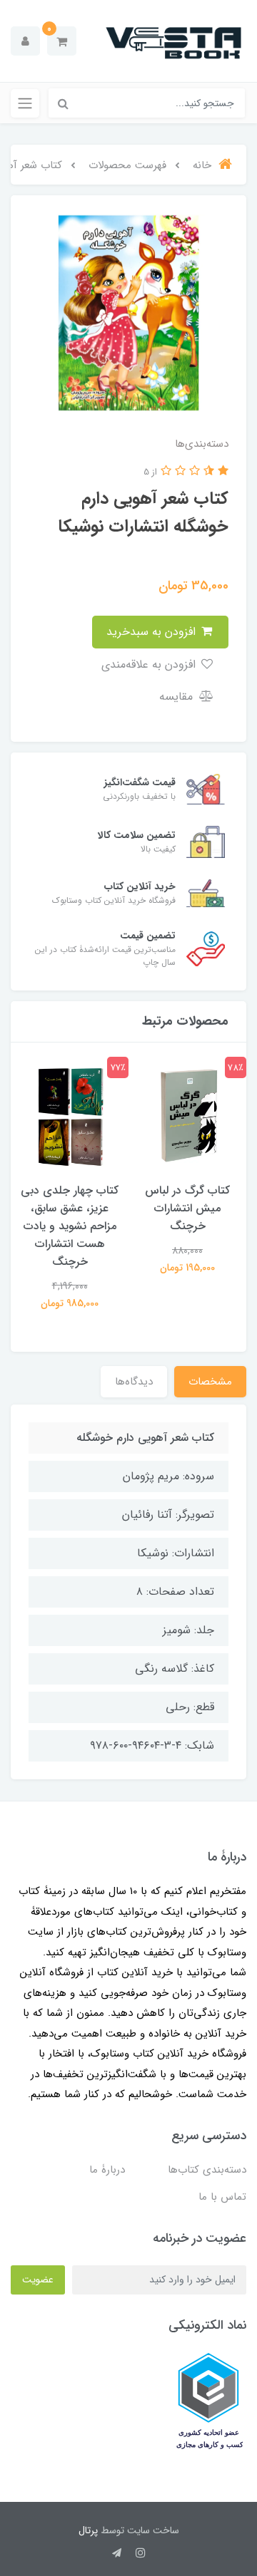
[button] (62, 41)
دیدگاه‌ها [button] (134, 1382)
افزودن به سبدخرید (153, 632)
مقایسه (178, 697)
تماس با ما (222, 2197)
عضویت (38, 2280)
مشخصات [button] (210, 1382)
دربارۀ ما (107, 2170)
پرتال (88, 2530)
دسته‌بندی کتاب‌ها (207, 2170)
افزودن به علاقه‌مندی (150, 664)
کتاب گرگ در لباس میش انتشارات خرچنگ (187, 1208)
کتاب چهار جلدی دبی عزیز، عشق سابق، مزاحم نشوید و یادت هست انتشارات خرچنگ (70, 1226)
